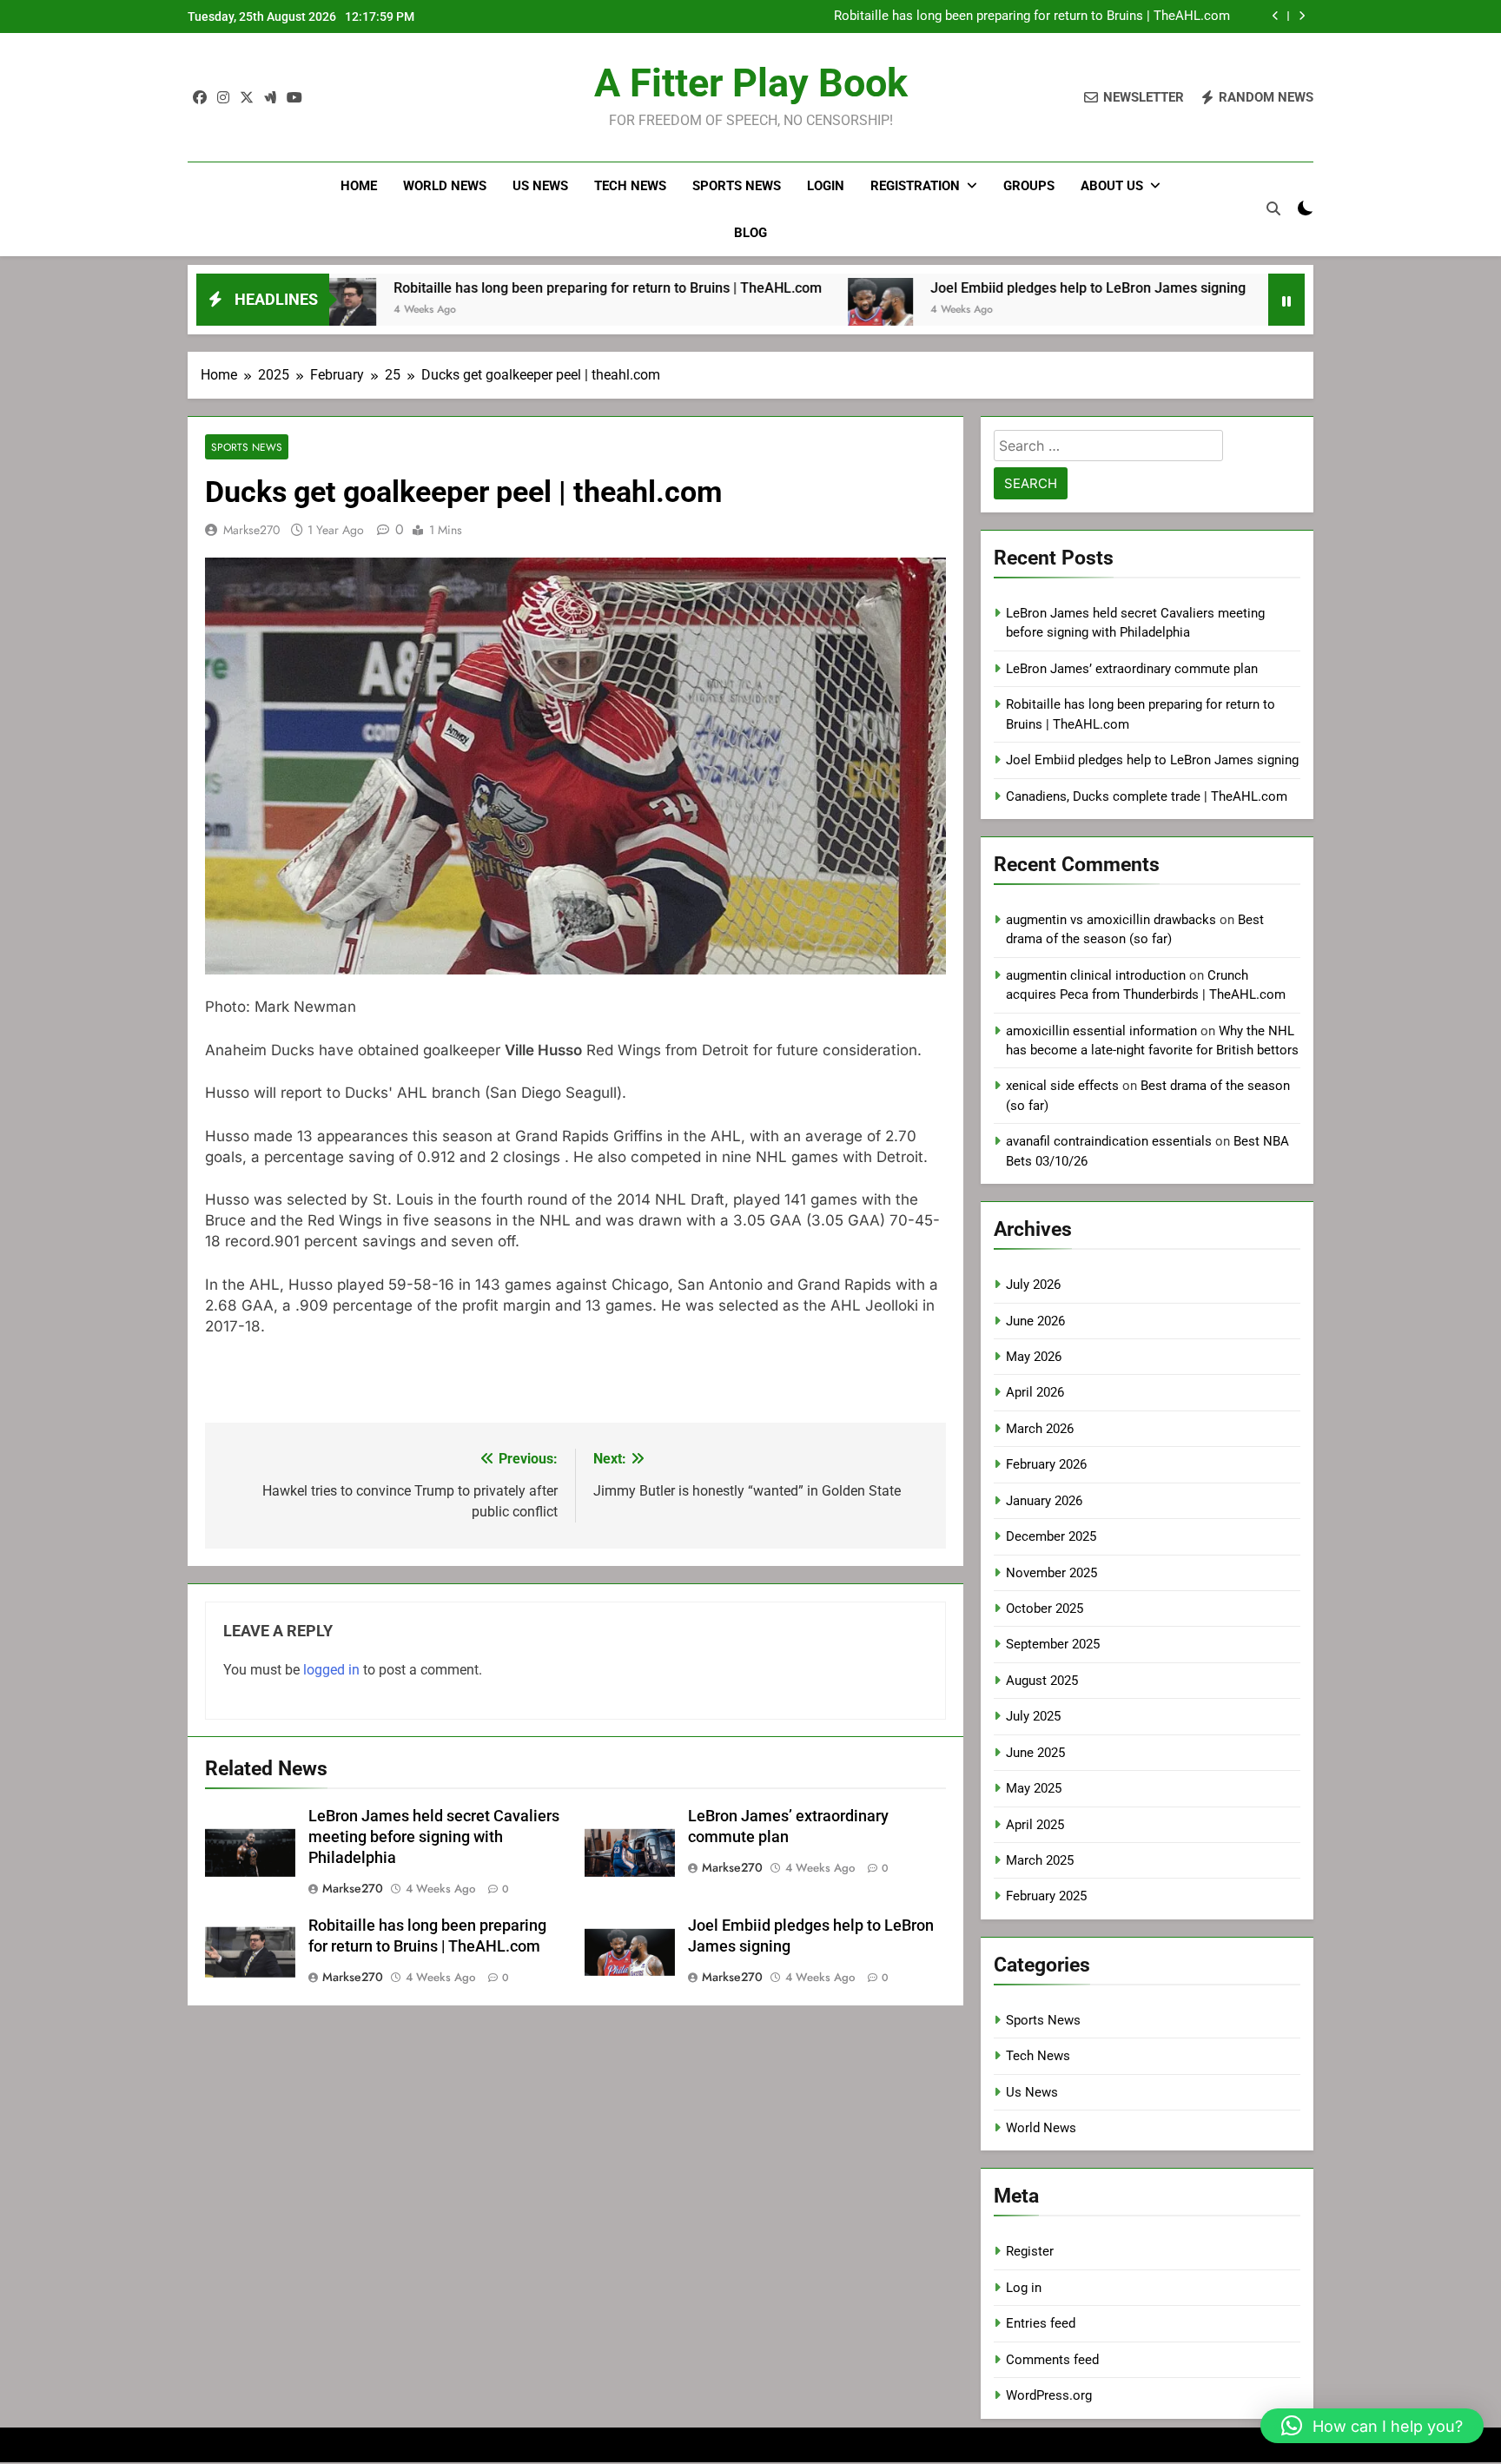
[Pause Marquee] (1286, 300)
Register (1030, 2251)
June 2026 (1035, 1321)
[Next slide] (1302, 16)
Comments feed (1052, 2360)
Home (359, 186)
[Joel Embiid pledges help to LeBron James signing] (756, 310)
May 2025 (1034, 1788)
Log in (1024, 2288)
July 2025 (1033, 1716)
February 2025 (1046, 1896)
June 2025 (1035, 1753)
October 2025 (1045, 1609)
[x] (247, 98)
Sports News (737, 186)
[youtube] (294, 98)
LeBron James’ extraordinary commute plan (1132, 669)
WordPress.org (1049, 2395)
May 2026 (1034, 1357)
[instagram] (223, 98)
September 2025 (1053, 1644)
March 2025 (1040, 1860)
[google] (270, 98)
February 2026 (1046, 1464)
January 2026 (1044, 1501)
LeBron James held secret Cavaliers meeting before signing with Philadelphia (434, 1837)
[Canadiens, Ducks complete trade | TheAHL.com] (1180, 310)
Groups (1029, 186)
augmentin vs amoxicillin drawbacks (1111, 920)
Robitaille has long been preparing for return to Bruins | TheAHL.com (483, 288)
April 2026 (1035, 1392)
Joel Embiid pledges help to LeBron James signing (1084, 17)
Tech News (630, 186)
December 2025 (1051, 1536)
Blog (750, 233)
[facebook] (200, 98)
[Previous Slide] (1276, 16)
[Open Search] (1273, 208)
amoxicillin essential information (1101, 1031)
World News (445, 186)
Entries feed (1041, 2323)
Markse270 (251, 530)
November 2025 (1051, 1573)
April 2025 (1035, 1825)
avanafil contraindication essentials (1109, 1141)
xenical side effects (1062, 1086)
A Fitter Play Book (751, 83)
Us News (540, 186)
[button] (1372, 2426)
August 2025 (1042, 1681)
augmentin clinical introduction (1096, 975)
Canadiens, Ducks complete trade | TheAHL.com (1147, 796)
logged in (331, 1670)
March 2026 (1040, 1429)
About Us (1112, 186)
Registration (915, 186)
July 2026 (1033, 1285)
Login (826, 186)
